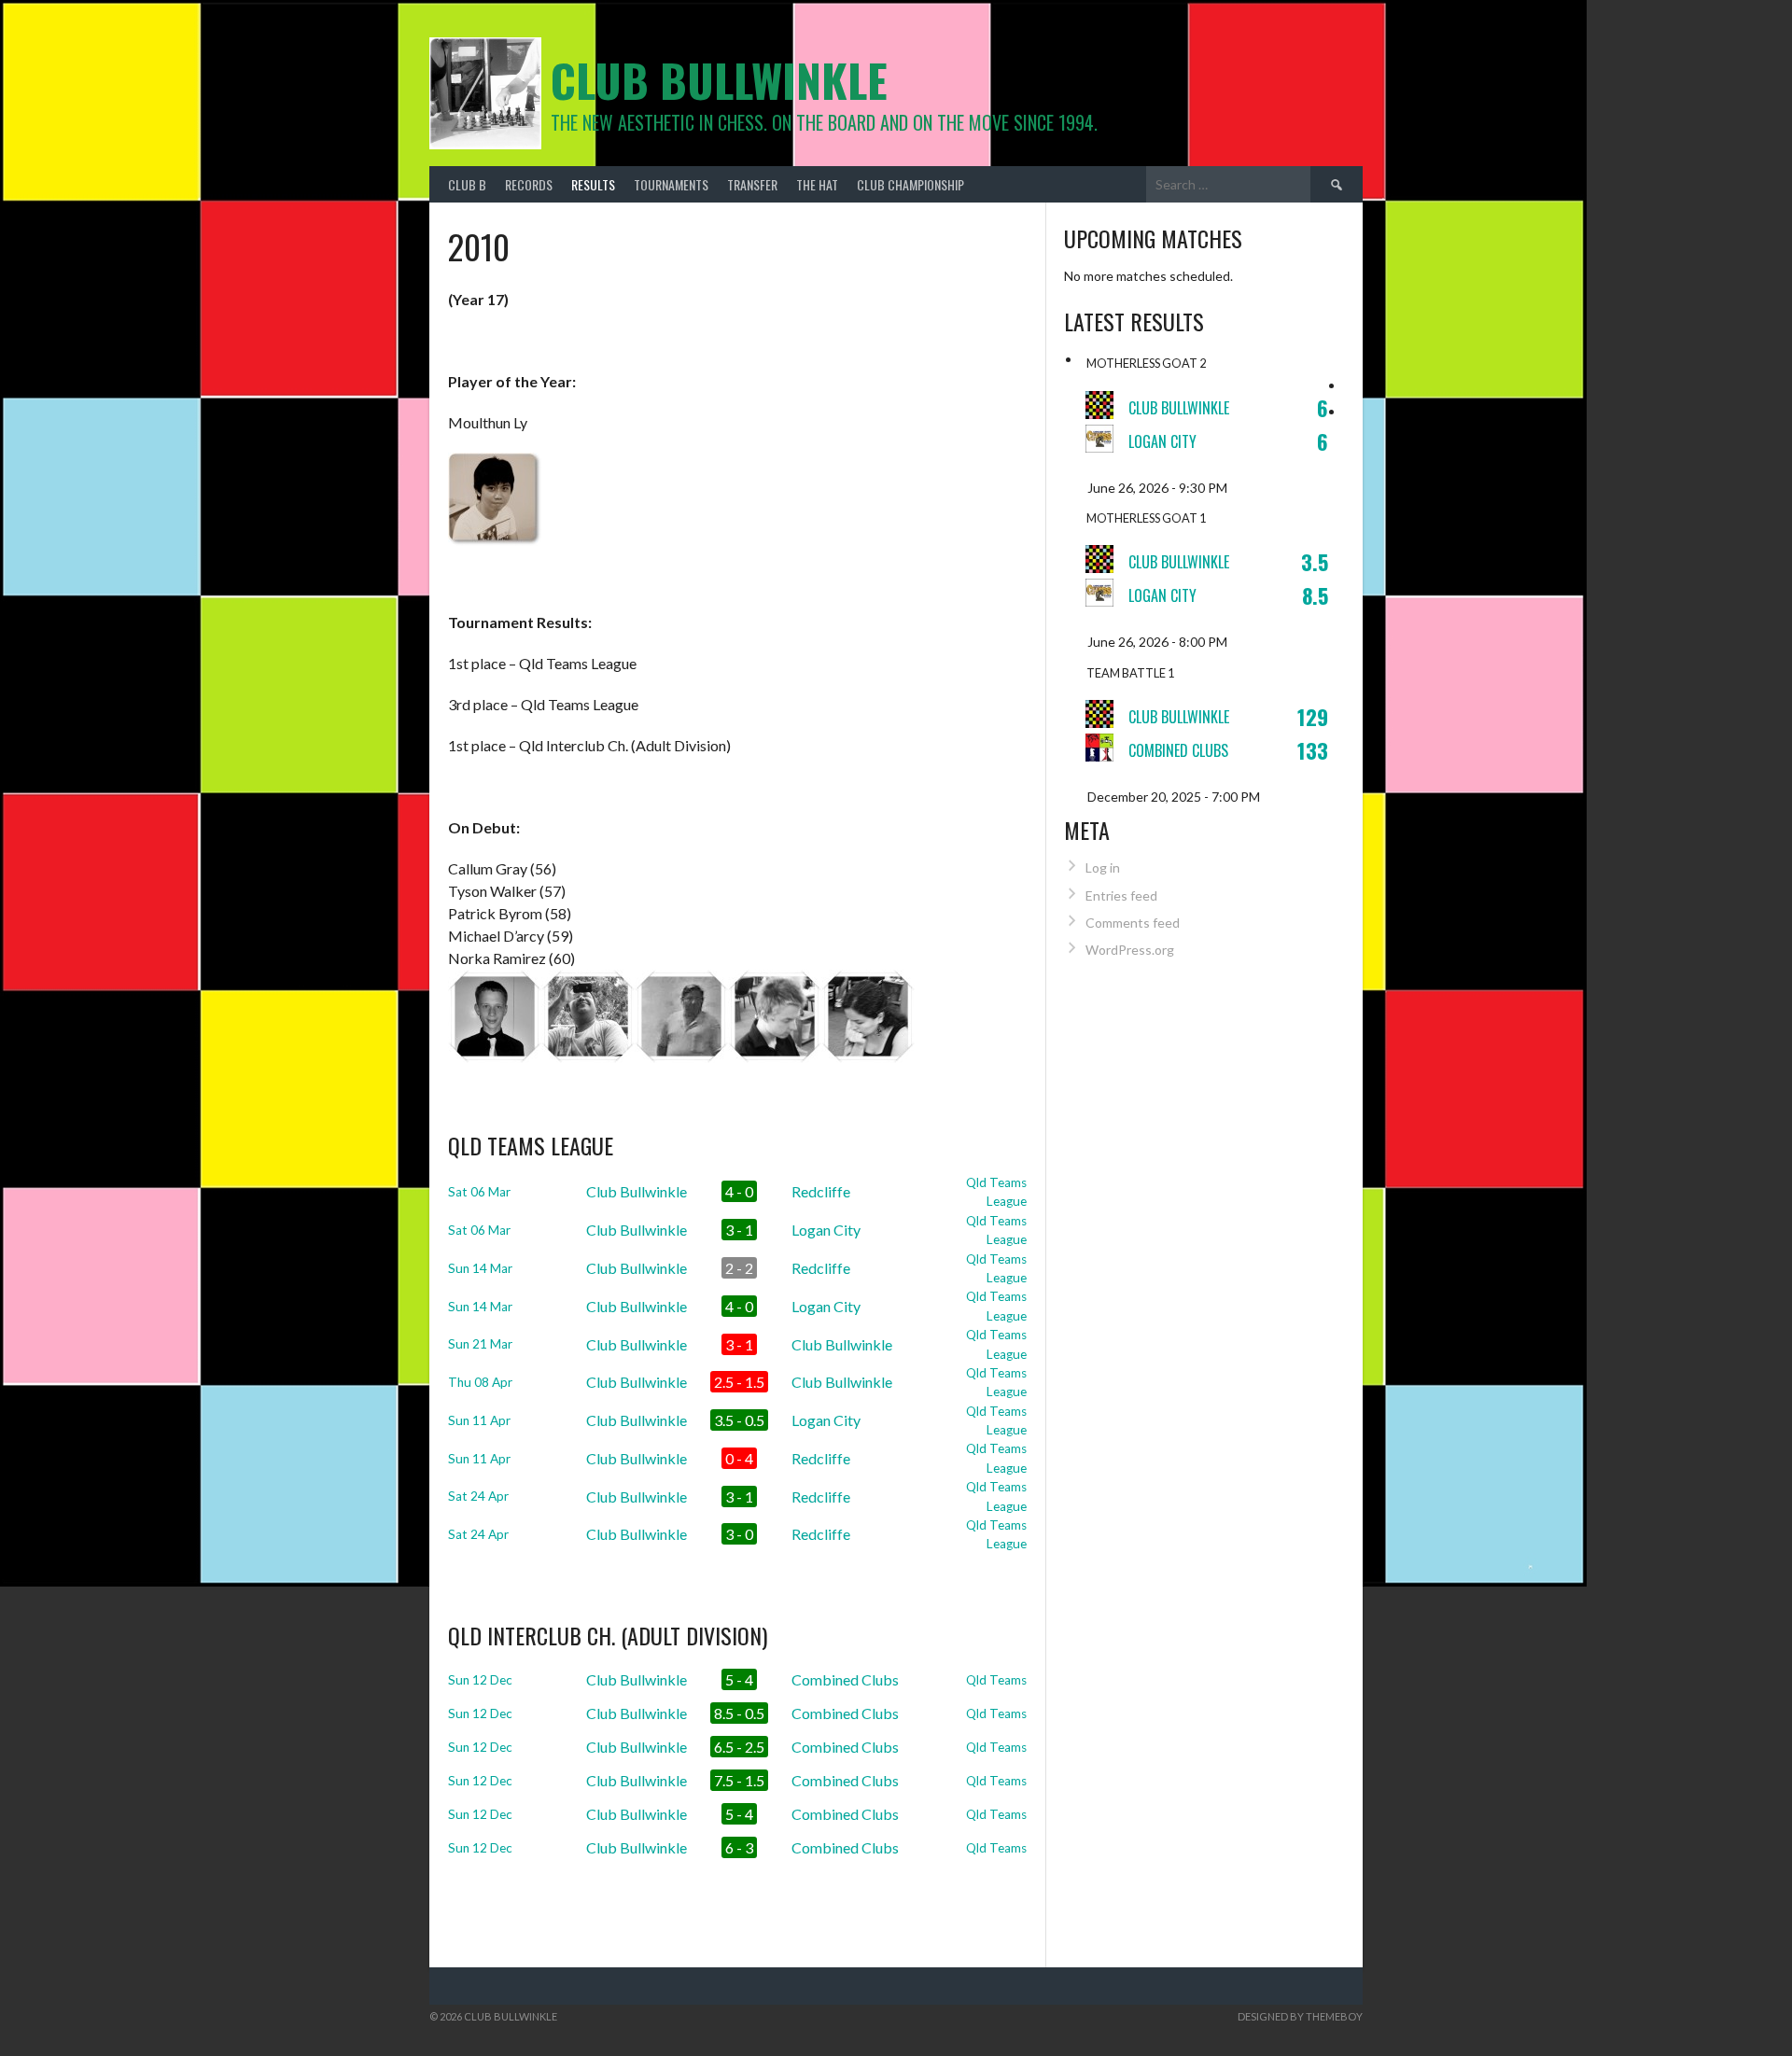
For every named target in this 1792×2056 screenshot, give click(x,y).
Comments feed (1133, 923)
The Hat (817, 184)
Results (593, 184)
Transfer (752, 184)
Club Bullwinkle (719, 80)
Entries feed (1121, 895)
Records (529, 184)
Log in (1103, 867)
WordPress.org (1130, 950)
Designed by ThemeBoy (1300, 2016)
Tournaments (671, 184)
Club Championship (910, 184)
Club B (467, 184)
